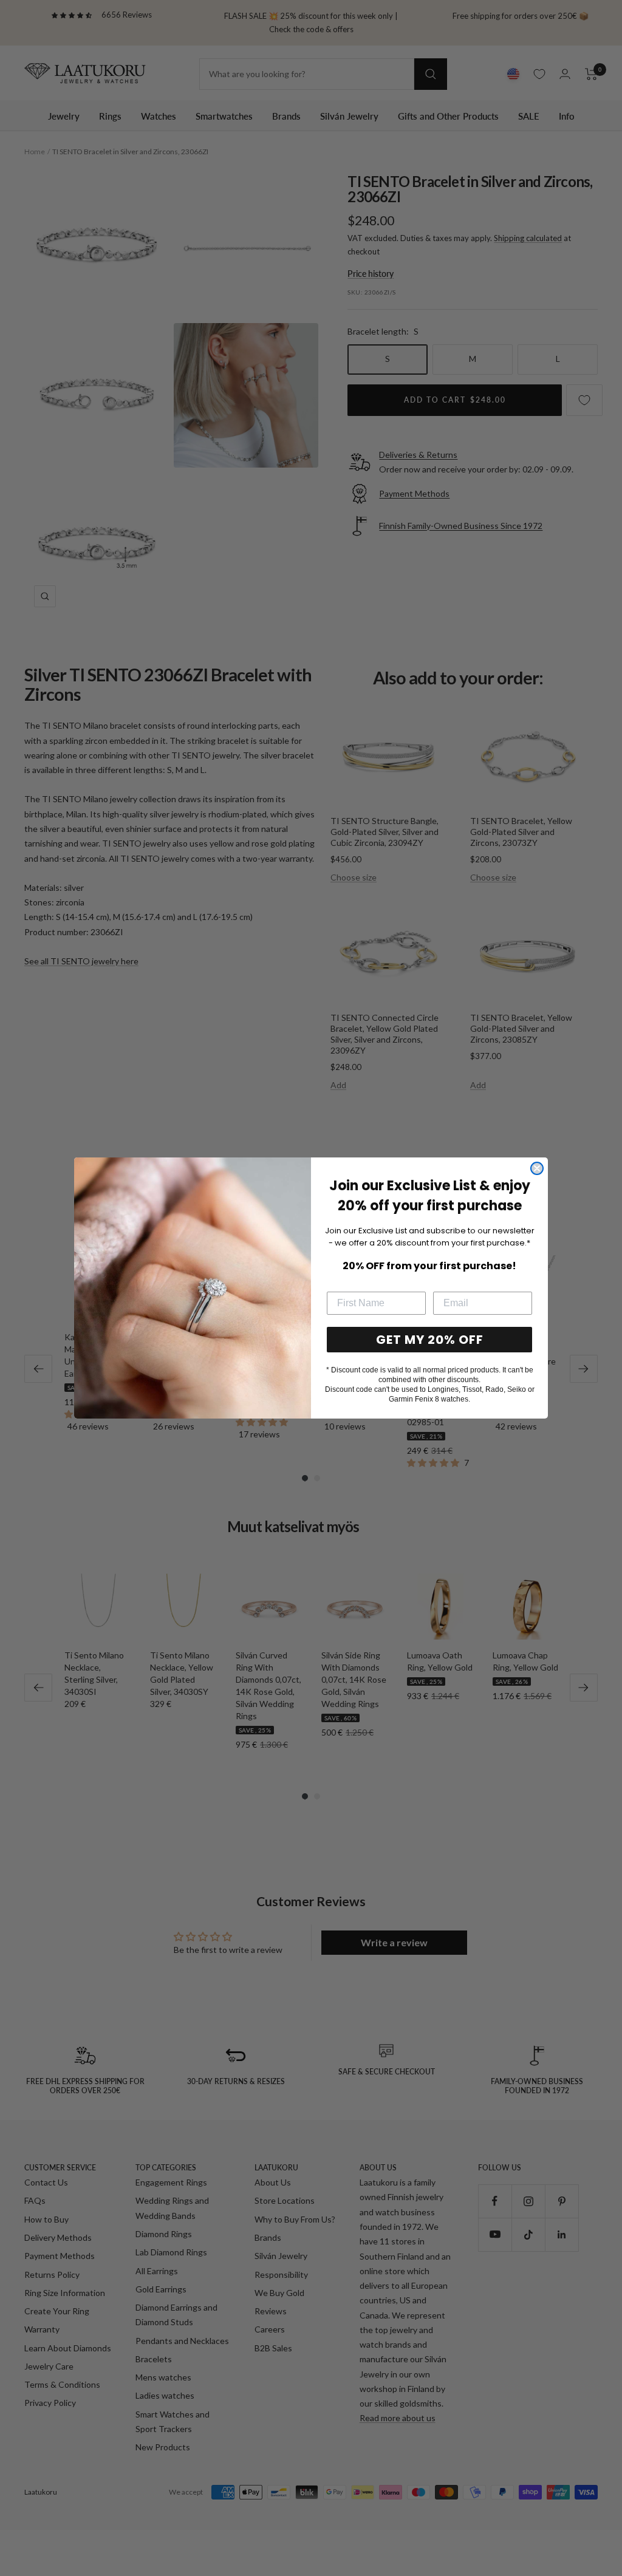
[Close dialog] (537, 1168)
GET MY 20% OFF (430, 1340)
